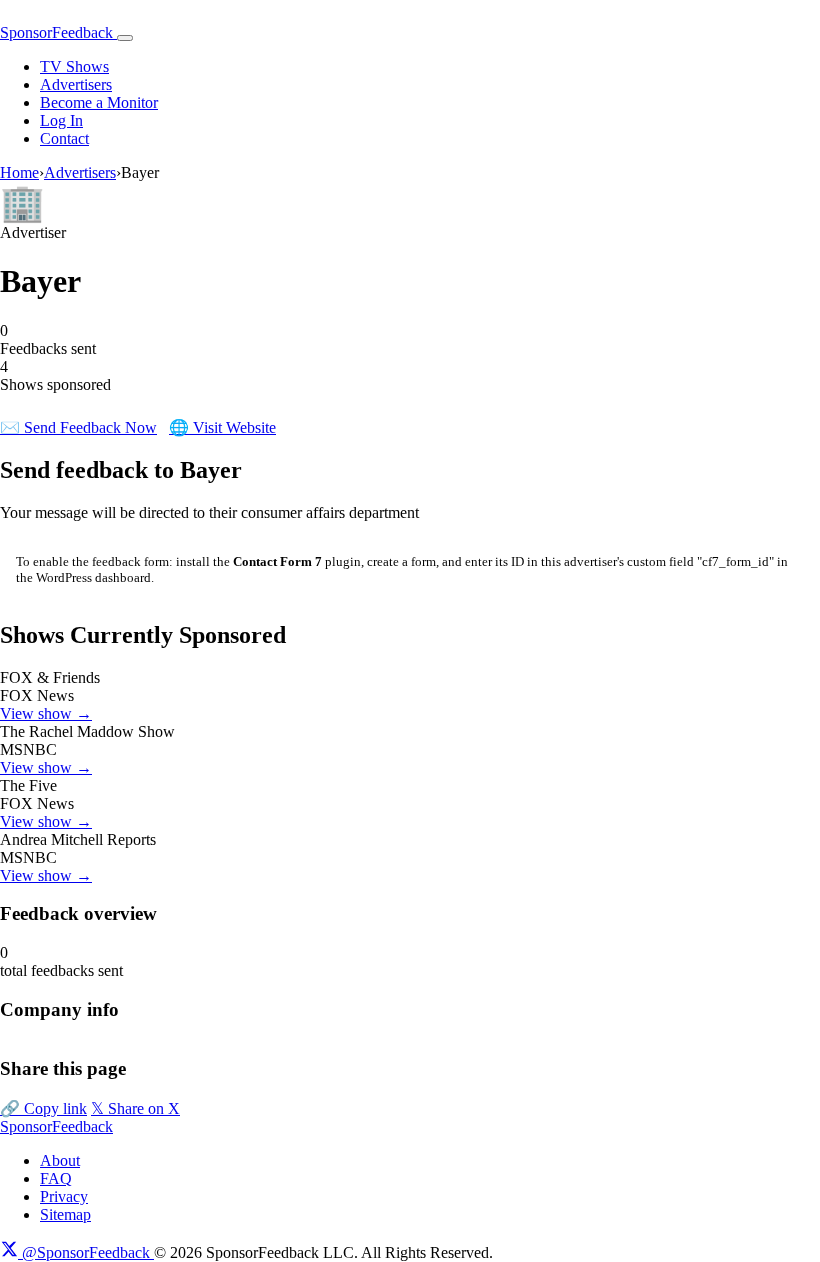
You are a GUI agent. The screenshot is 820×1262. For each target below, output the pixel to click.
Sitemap (65, 1214)
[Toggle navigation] (125, 38)
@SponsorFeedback (86, 1252)
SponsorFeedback (56, 1126)
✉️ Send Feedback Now (78, 427)
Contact (64, 138)
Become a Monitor (99, 102)
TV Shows (74, 66)
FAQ (56, 1178)
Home (19, 172)
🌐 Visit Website (222, 427)
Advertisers (76, 84)
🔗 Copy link (43, 1108)
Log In (61, 120)
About (60, 1160)
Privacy (64, 1196)
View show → (46, 713)
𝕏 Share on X (135, 1108)
